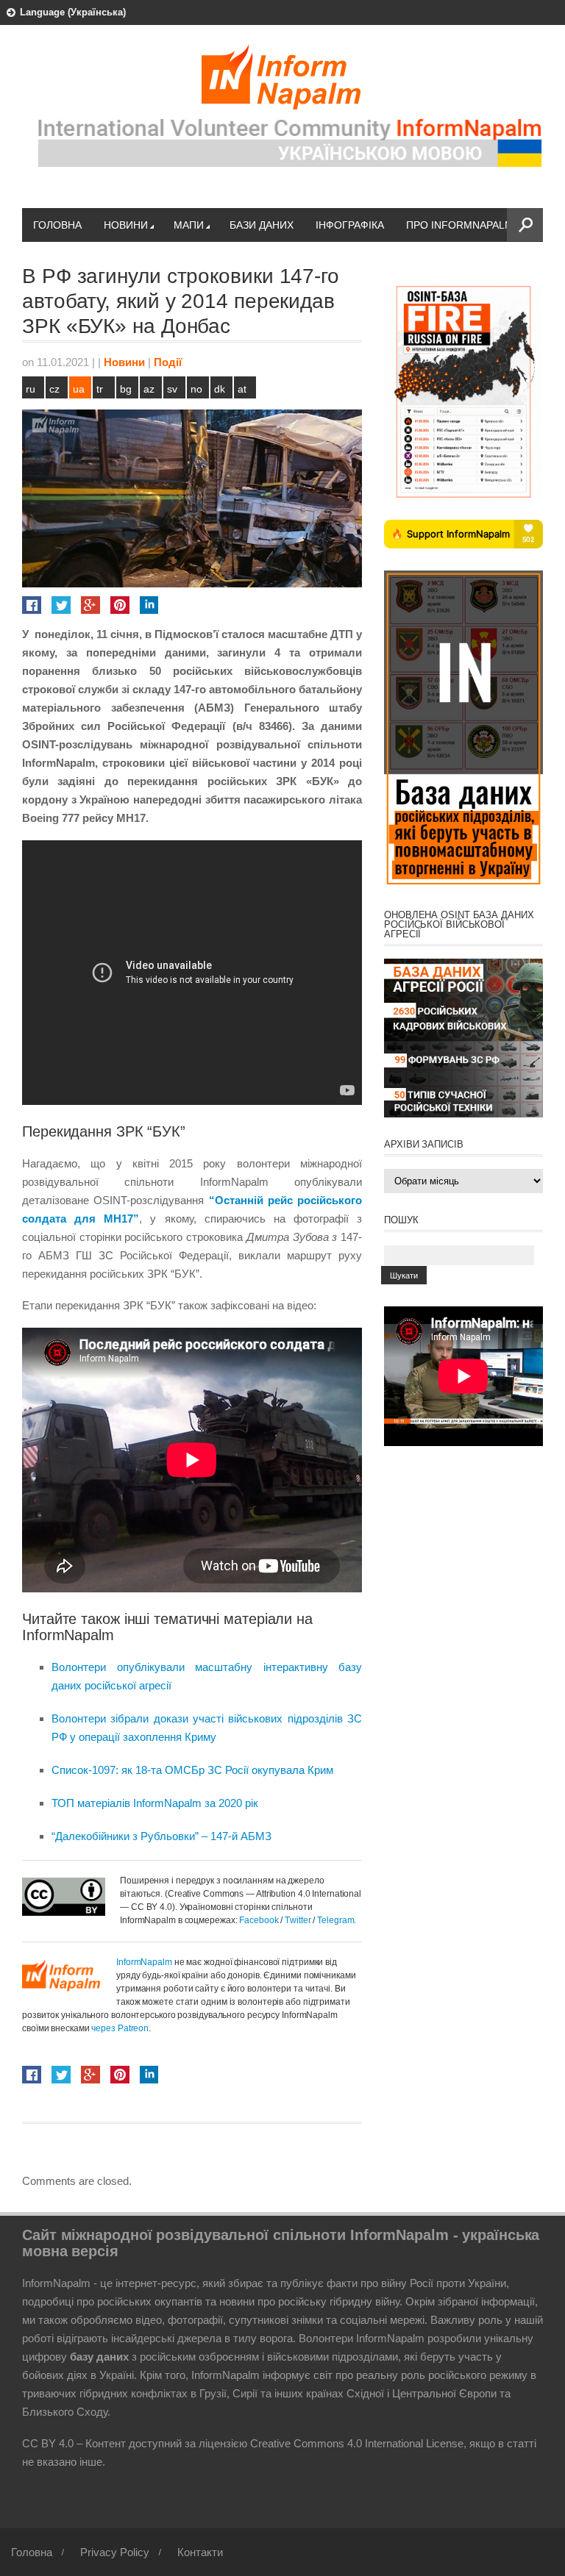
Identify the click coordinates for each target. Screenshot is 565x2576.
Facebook (259, 1920)
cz (54, 389)
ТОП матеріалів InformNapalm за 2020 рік (155, 1803)
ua (79, 389)
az (149, 389)
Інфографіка (350, 225)
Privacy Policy (115, 2552)
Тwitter (299, 1920)
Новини (126, 225)
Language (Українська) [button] (73, 12)
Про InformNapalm (460, 225)
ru (31, 389)
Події (168, 362)
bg (126, 389)
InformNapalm (144, 1962)
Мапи (189, 225)
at (242, 389)
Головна (57, 225)
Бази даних (262, 225)
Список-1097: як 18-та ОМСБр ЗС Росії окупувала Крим (192, 1770)
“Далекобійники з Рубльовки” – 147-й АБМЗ (161, 1836)
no (196, 389)
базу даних (99, 2357)
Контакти (200, 2552)
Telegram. (337, 1920)
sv (172, 389)
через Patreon (120, 2028)
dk (220, 389)
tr (100, 389)
